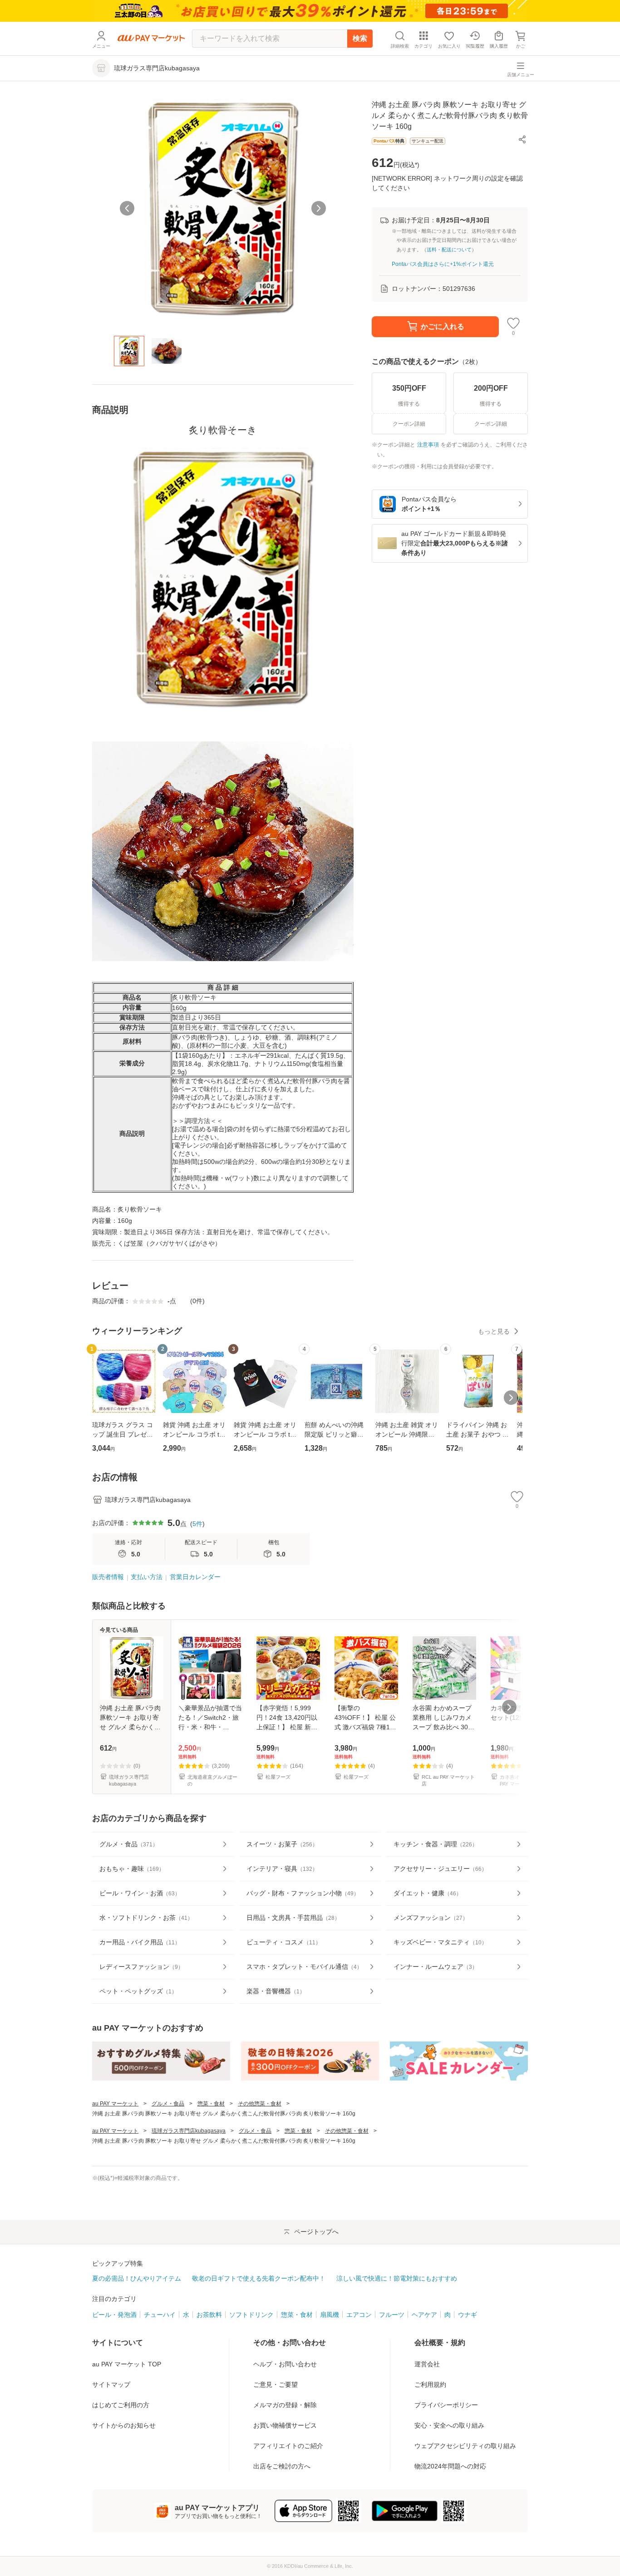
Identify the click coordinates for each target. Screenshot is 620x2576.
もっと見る (494, 1331)
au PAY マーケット (115, 2104)
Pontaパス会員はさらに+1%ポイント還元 (443, 264)
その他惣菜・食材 (260, 2104)
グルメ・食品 (168, 2104)
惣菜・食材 (211, 2104)
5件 (197, 1524)
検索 (360, 38)
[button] (522, 139)
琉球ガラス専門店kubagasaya (189, 2131)
